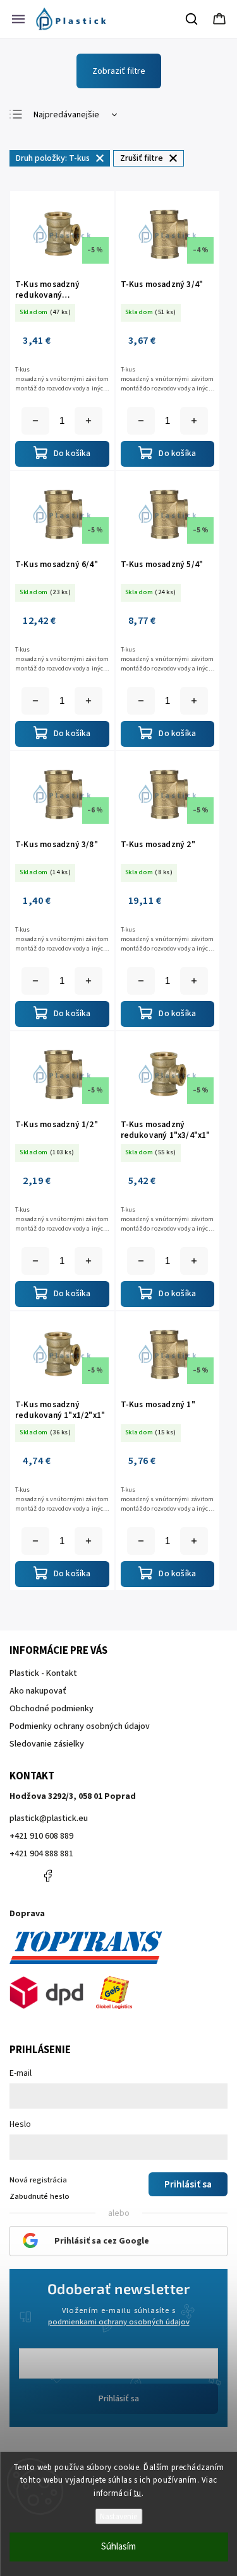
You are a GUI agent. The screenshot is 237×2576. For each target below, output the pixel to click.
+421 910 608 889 (41, 1836)
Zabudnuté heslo (39, 2196)
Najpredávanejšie (66, 115)
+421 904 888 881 (41, 1854)
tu (138, 2493)
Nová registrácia (38, 2180)
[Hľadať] (192, 19)
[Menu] (18, 19)
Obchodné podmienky (52, 1709)
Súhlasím (118, 2547)
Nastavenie (118, 2516)
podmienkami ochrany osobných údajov (119, 2322)
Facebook (47, 1876)
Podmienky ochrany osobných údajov (80, 1726)
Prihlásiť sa (119, 2399)
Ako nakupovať (38, 1691)
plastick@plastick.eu (49, 1818)
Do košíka (88, 421)
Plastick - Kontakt (43, 1673)
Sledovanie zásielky (47, 1744)
